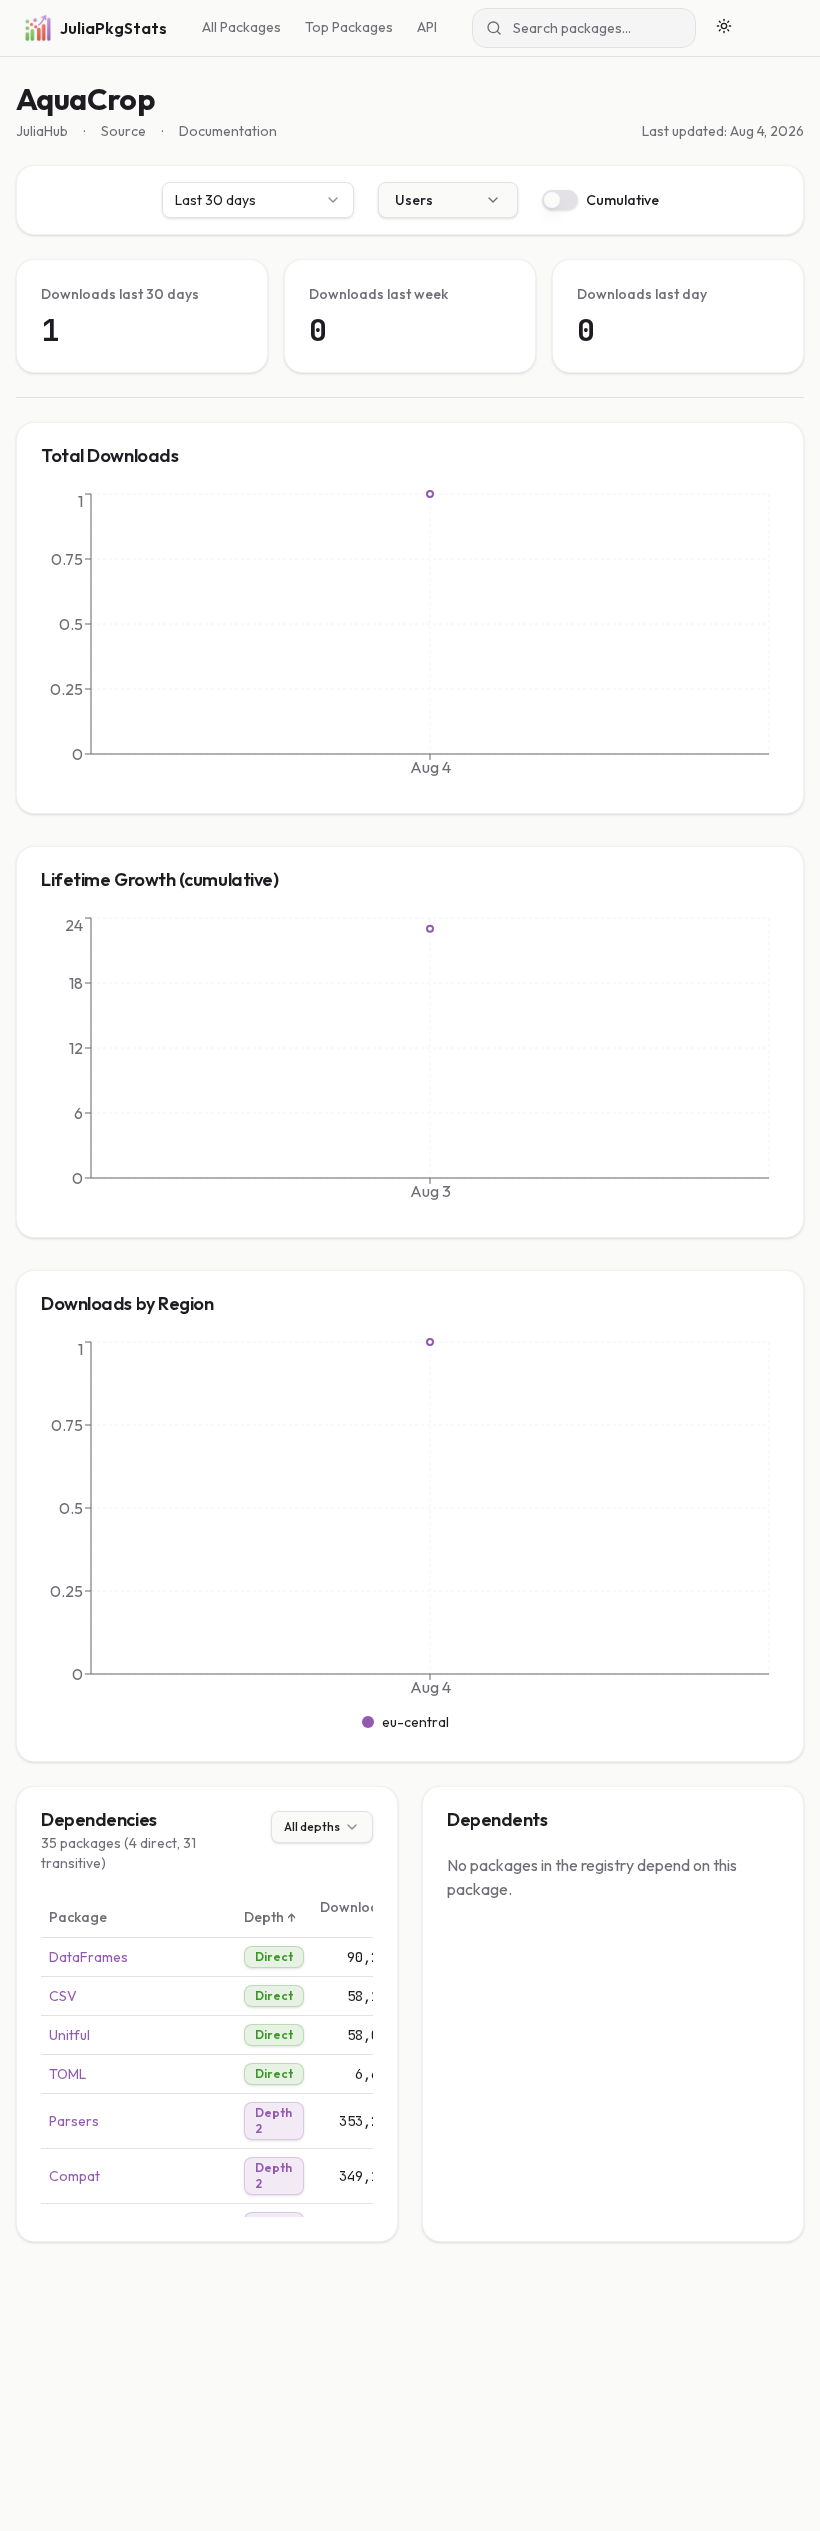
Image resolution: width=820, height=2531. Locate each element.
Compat (74, 2176)
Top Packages (349, 27)
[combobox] (258, 200)
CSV (63, 1996)
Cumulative (622, 200)
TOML (67, 2074)
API (427, 27)
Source (123, 131)
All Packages (241, 27)
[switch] (560, 200)
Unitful (69, 2035)
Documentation (228, 131)
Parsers (74, 2121)
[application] (410, 639)
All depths (312, 1826)
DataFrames (88, 1957)
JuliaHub (42, 131)
